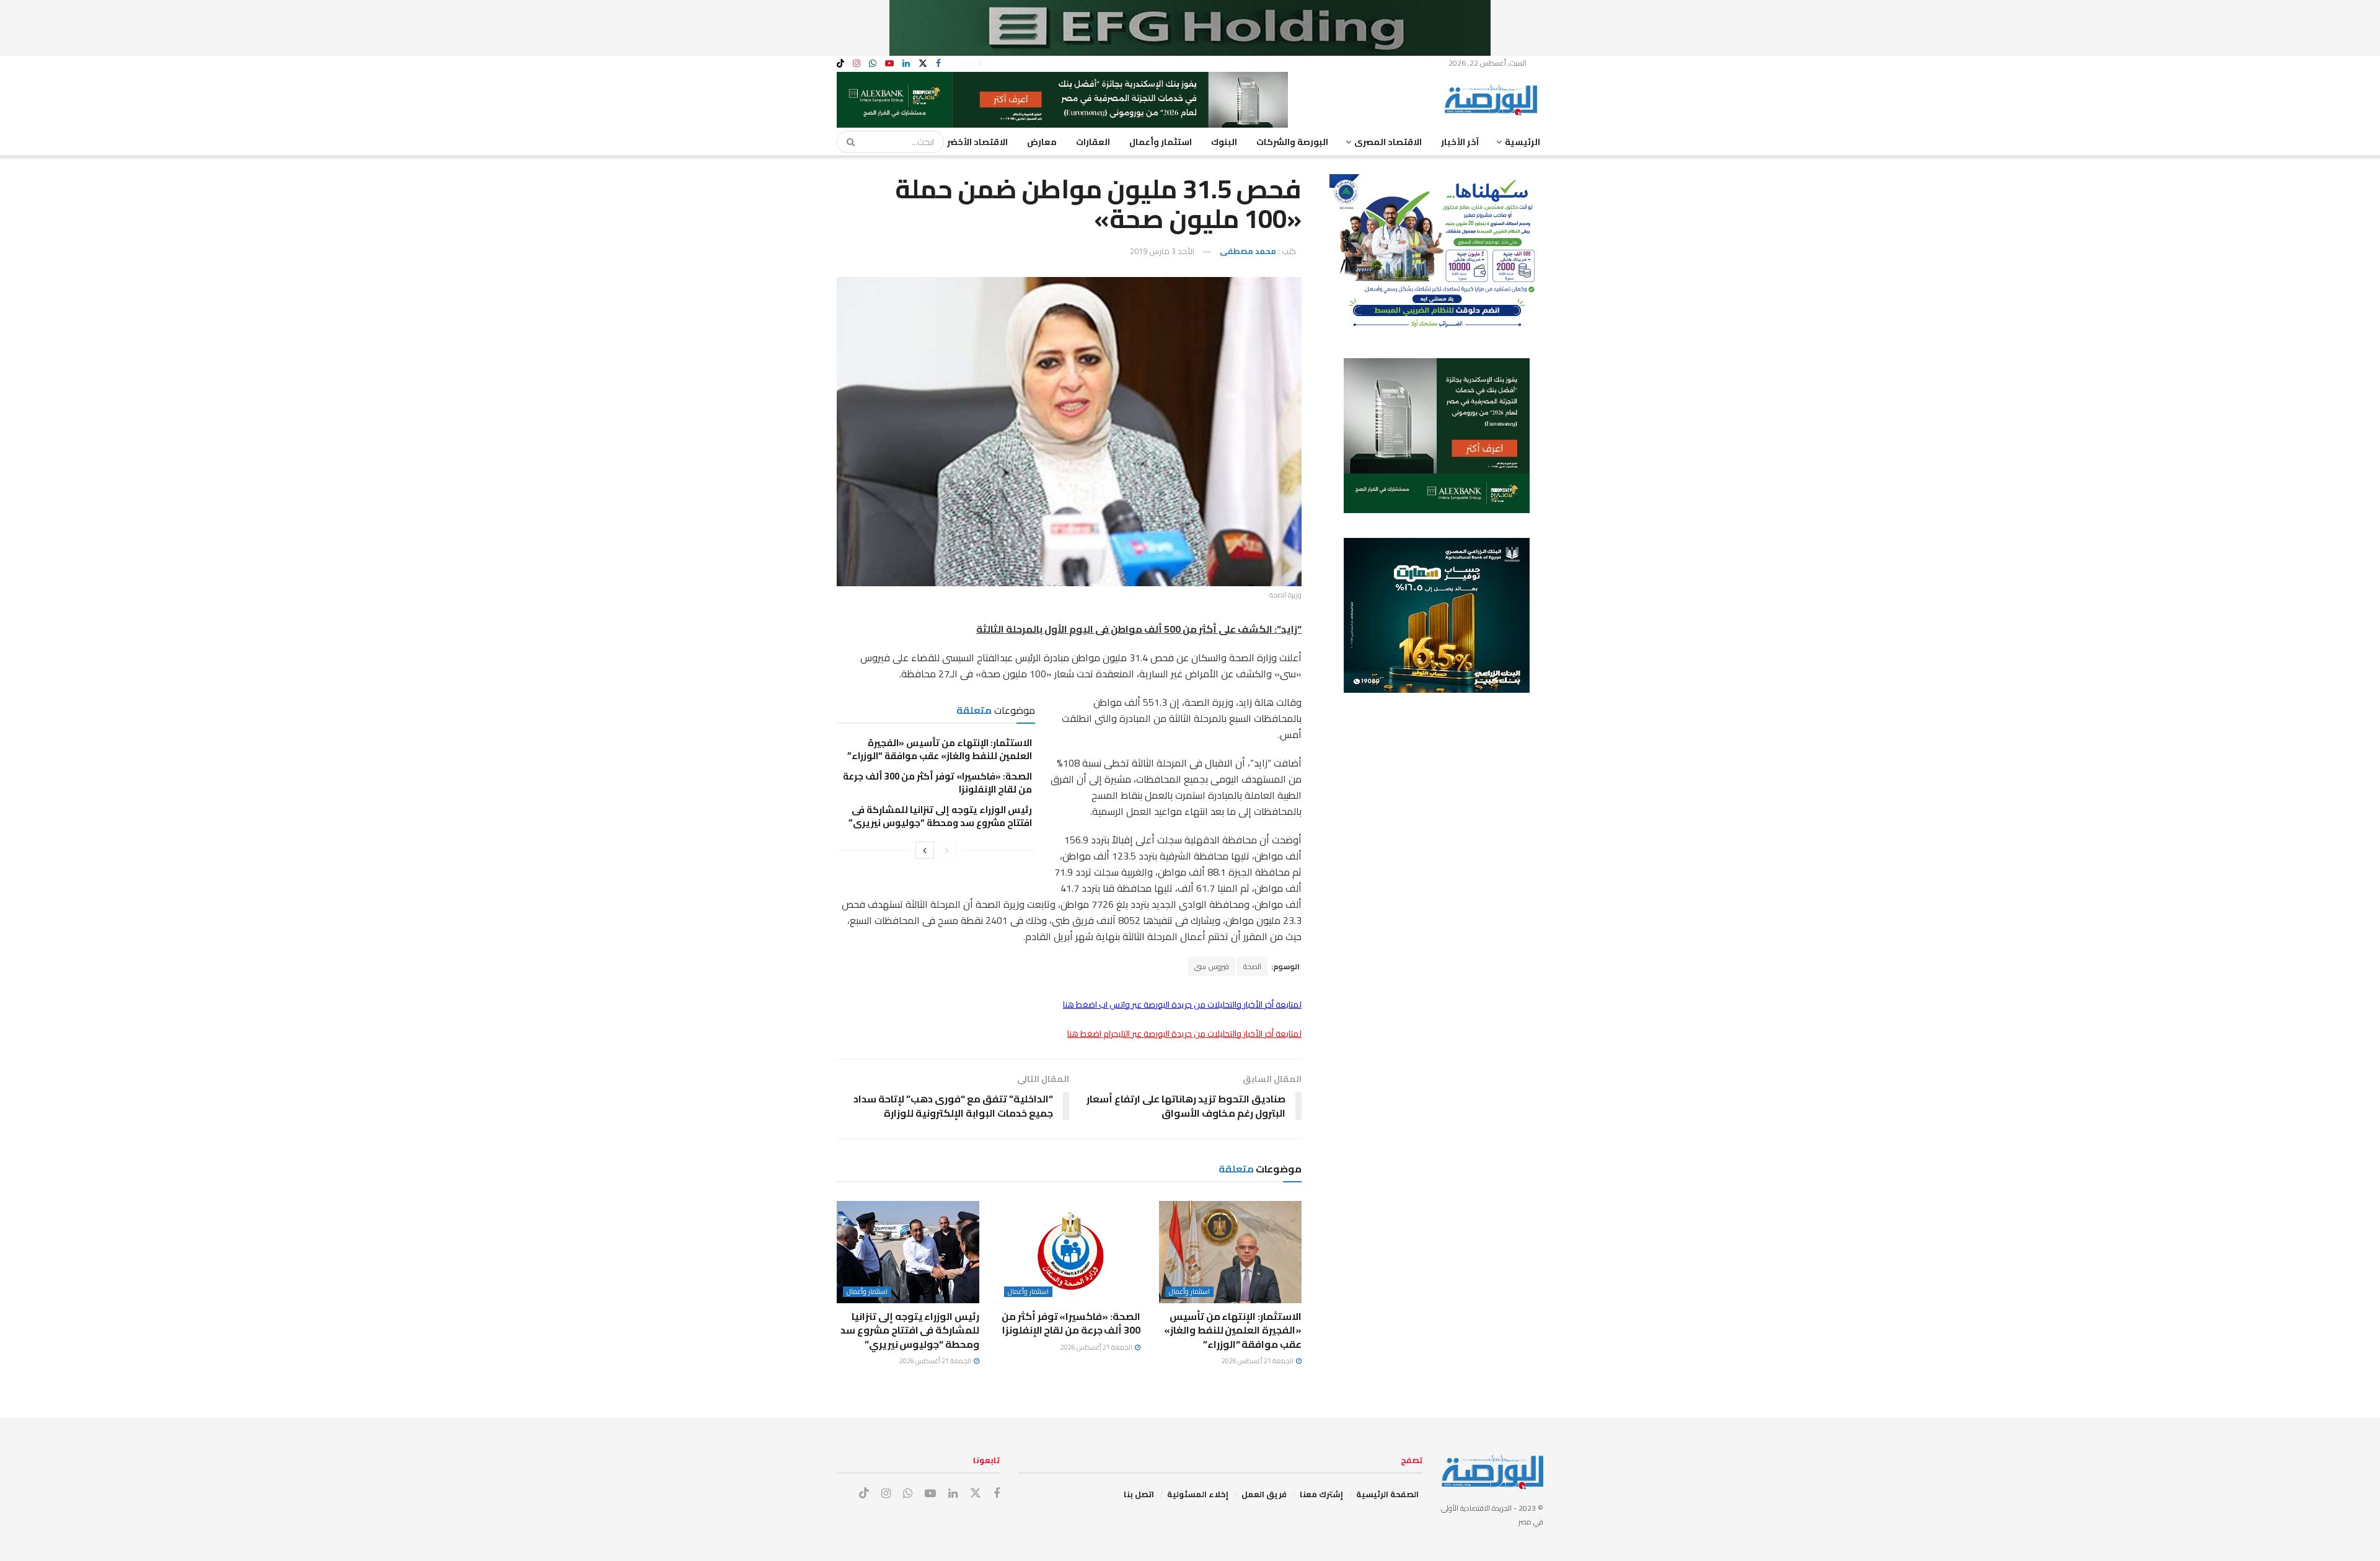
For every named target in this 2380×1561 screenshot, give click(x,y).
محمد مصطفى (1248, 251)
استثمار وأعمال (1161, 142)
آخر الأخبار (1460, 142)
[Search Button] (847, 142)
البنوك (1224, 142)
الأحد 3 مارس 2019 (1162, 251)
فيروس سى (1212, 966)
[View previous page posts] (947, 850)
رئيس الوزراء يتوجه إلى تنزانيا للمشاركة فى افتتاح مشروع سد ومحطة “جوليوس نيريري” (940, 816)
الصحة (1252, 966)
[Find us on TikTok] (840, 64)
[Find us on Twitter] (923, 64)
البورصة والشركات (1292, 142)
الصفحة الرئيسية (1387, 1494)
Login (967, 63)
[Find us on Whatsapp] (873, 64)
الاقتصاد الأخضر (977, 142)
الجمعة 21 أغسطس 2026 (1258, 1361)
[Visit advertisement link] (1190, 28)
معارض (1042, 142)
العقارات (1093, 142)
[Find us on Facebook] (938, 64)
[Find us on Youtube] (889, 64)
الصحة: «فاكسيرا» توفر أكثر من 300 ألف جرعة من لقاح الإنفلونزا (937, 783)
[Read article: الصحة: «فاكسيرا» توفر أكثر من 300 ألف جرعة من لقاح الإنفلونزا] (1069, 1252)
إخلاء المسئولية (1198, 1494)
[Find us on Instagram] (857, 64)
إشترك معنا (1321, 1494)
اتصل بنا (1139, 1494)
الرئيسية (1523, 142)
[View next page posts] (925, 850)
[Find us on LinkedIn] (906, 64)
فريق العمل (1264, 1494)
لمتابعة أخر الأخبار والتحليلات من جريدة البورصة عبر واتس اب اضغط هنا (1182, 1005)
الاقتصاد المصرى (1388, 142)
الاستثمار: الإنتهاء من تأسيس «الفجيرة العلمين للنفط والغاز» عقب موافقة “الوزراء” (939, 749)
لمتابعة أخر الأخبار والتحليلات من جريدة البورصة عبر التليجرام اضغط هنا (1184, 1034)
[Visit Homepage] (1494, 100)
